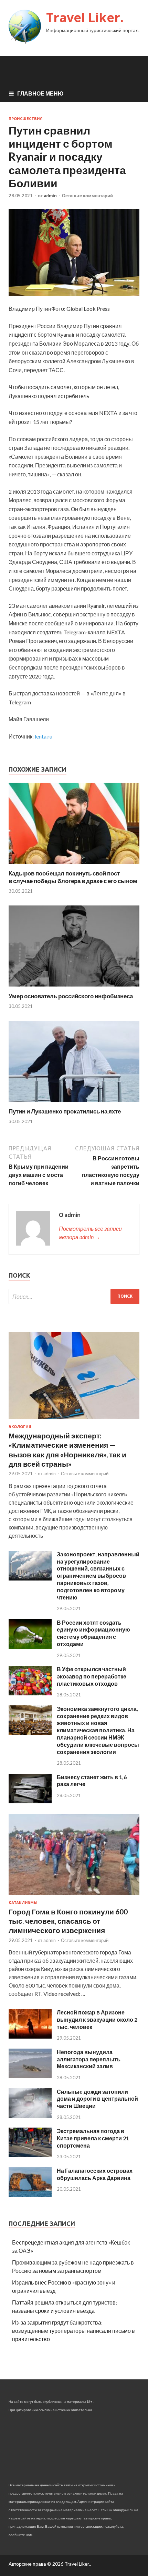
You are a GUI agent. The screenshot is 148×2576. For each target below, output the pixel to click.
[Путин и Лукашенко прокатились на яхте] (74, 1103)
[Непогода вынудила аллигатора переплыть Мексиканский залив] (30, 2076)
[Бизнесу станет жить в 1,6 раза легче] (30, 1801)
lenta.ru (44, 736)
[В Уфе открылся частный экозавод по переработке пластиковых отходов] (30, 1693)
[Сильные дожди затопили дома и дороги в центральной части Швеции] (30, 2116)
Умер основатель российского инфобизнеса (71, 996)
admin (50, 196)
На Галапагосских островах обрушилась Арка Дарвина (95, 2174)
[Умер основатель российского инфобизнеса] (74, 988)
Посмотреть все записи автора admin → (90, 1233)
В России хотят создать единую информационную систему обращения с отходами (93, 1633)
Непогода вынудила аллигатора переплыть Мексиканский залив (89, 2059)
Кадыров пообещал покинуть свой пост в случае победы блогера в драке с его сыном (73, 877)
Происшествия (26, 119)
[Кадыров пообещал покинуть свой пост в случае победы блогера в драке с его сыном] (74, 865)
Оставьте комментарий (87, 196)
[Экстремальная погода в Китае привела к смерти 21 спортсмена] (30, 2155)
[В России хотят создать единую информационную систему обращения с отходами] (30, 1647)
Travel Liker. (85, 17)
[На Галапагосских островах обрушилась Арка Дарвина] (30, 2195)
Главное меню (40, 93)
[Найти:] (74, 1296)
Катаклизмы (23, 1903)
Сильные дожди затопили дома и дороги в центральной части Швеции (97, 2099)
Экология (20, 1427)
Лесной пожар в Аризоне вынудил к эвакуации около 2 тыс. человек (97, 2019)
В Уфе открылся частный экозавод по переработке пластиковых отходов (92, 1676)
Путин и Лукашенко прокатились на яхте (65, 1111)
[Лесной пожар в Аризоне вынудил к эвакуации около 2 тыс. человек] (30, 2036)
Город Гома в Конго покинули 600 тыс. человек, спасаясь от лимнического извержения (68, 1921)
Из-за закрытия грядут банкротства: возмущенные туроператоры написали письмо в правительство (73, 2331)
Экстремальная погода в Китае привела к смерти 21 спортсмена (93, 2138)
